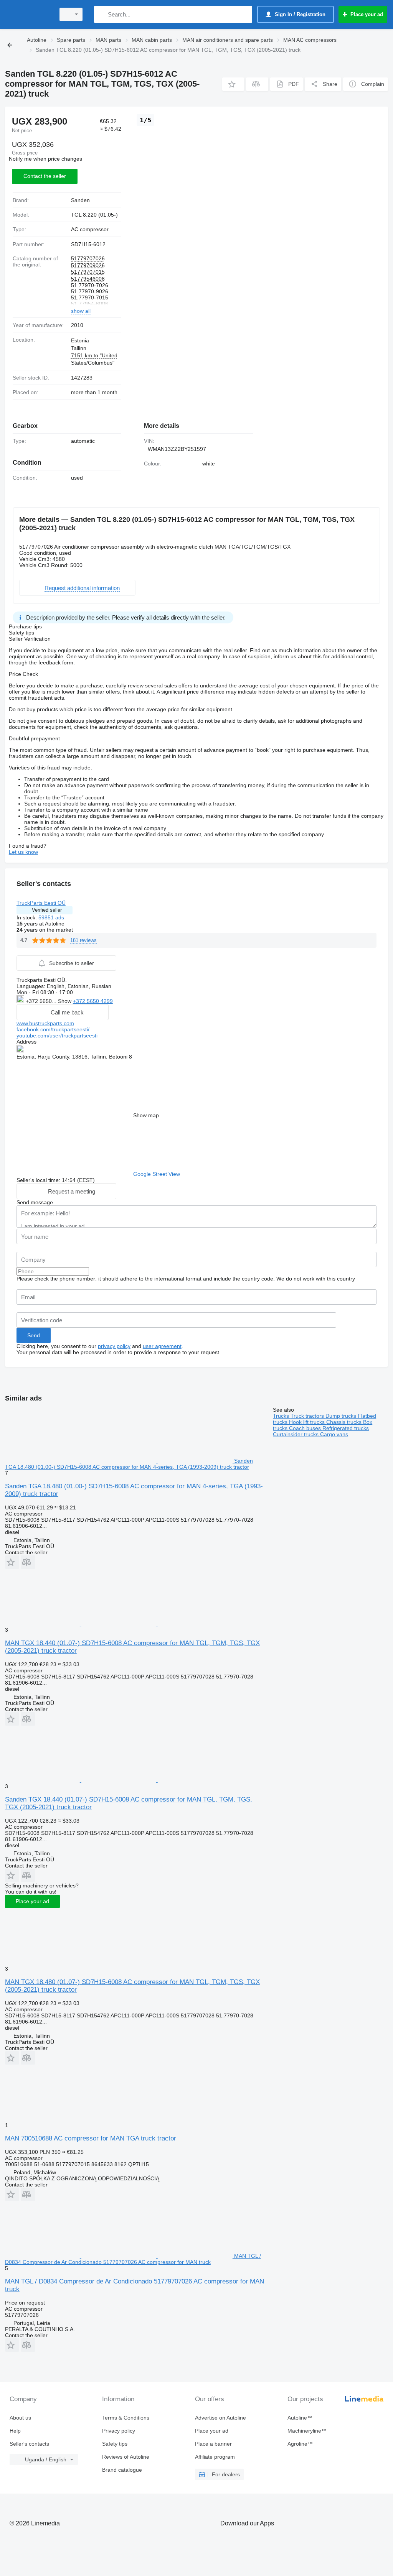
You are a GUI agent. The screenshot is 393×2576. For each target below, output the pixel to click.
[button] (233, 84)
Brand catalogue (122, 2470)
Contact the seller (45, 176)
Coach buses (306, 1428)
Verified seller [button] (47, 910)
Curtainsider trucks (296, 1434)
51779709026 (88, 265)
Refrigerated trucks (346, 1428)
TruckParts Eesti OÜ (41, 903)
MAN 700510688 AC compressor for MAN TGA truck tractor (91, 2138)
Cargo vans (334, 1434)
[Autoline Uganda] (29, 14)
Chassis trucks (345, 1422)
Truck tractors (308, 1416)
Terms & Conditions (126, 2418)
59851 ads (51, 917)
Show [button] (65, 1001)
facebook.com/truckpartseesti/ (53, 1029)
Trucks (282, 1416)
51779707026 (88, 258)
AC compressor (90, 229)
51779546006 (88, 279)
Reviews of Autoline (126, 2457)
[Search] (102, 14)
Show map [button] (146, 1115)
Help (15, 2431)
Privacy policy (119, 2431)
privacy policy (114, 1346)
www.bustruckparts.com (45, 1023)
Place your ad (32, 1901)
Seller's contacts (29, 2444)
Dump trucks (342, 1416)
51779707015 (88, 272)
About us (20, 2418)
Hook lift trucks (308, 1422)
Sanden (80, 200)
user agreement (162, 1346)
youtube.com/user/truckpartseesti (57, 1036)
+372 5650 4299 (93, 1001)
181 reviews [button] (83, 940)
